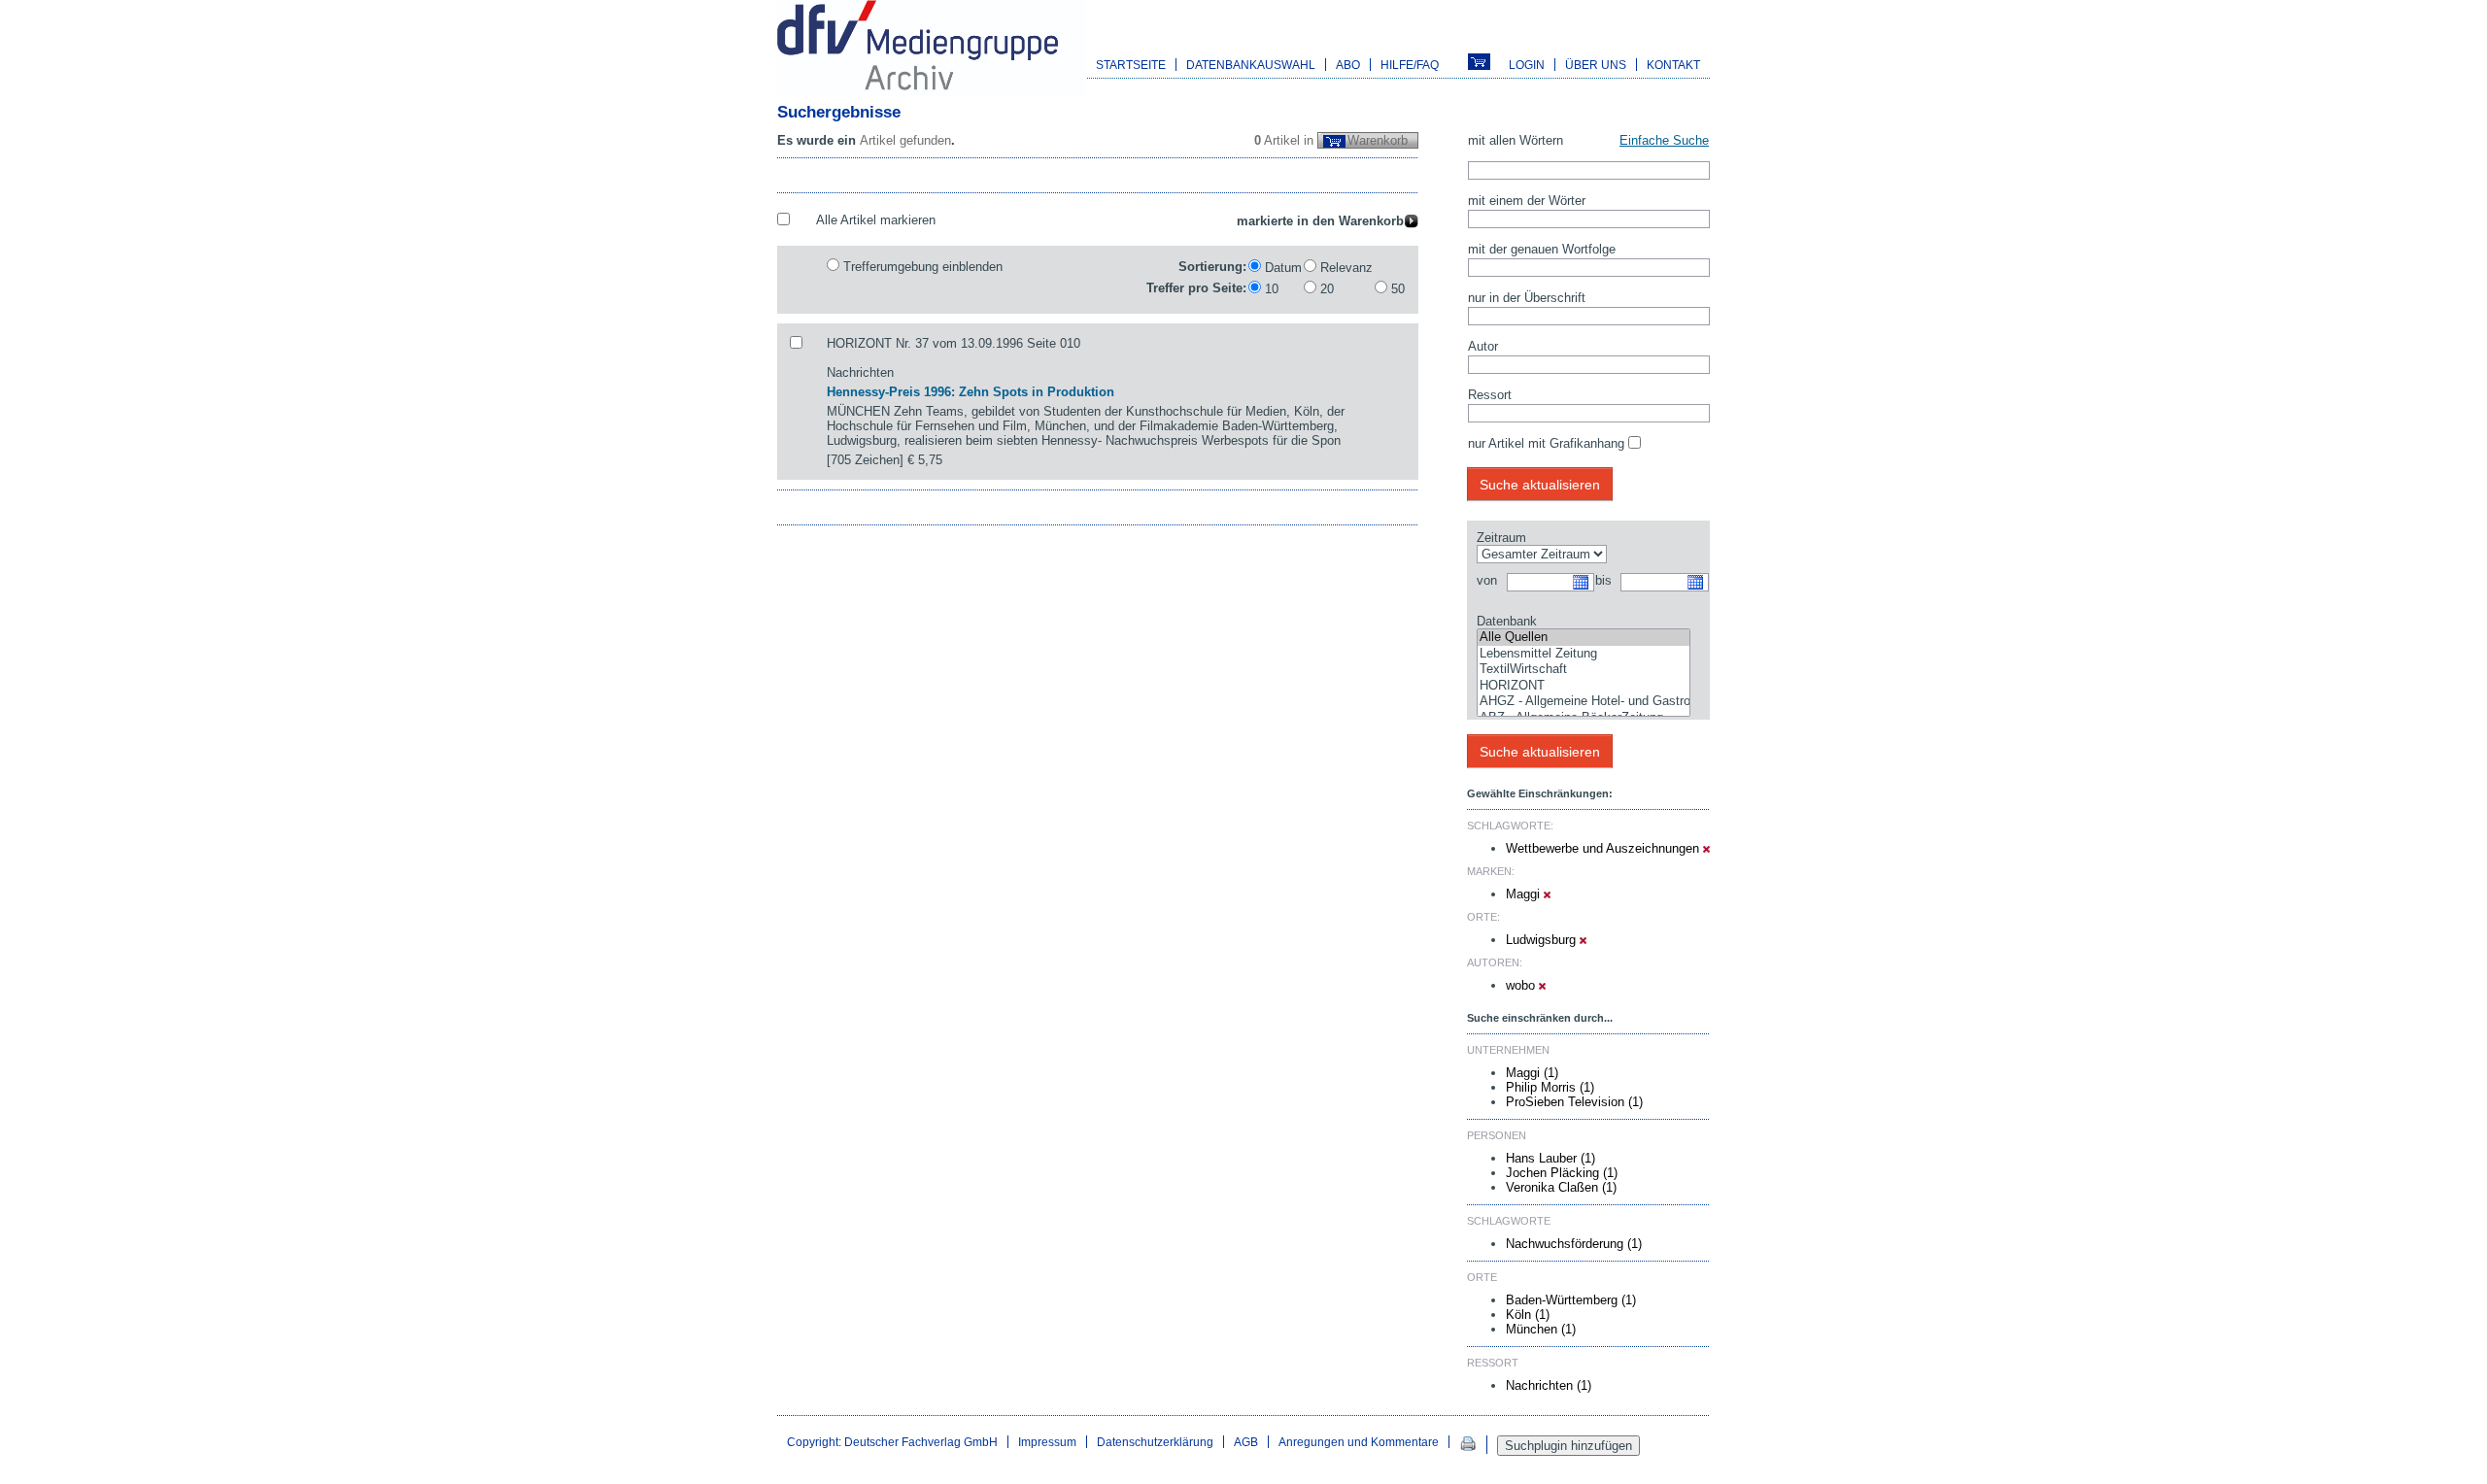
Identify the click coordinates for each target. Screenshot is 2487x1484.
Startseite (1131, 65)
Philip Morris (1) (1550, 1087)
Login (1527, 65)
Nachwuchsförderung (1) (1574, 1244)
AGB (1246, 1442)
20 (1327, 289)
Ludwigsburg (1543, 940)
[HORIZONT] (1584, 686)
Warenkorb (1378, 140)
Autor (1483, 346)
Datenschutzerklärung (1155, 1442)
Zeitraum (1501, 538)
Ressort (1490, 395)
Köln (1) (1528, 1315)
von (1487, 580)
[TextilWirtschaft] (1584, 670)
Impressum (1047, 1442)
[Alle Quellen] (1584, 638)
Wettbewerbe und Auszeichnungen (1604, 848)
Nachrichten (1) (1549, 1385)
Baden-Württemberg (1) (1571, 1300)
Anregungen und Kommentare (1359, 1442)
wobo (1522, 985)
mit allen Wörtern (1516, 140)
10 (1272, 289)
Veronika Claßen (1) (1561, 1187)
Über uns (1596, 65)
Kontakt (1673, 65)
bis (1603, 580)
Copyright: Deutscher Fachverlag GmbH (892, 1442)
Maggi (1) (1532, 1073)
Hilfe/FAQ (1410, 65)
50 (1398, 289)
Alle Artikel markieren (876, 220)
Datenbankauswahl (1251, 65)
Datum (1283, 268)
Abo (1348, 65)
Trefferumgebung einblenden (923, 267)
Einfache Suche (1664, 140)
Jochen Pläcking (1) (1562, 1173)
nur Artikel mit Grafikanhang (1546, 443)
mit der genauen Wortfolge (1542, 249)
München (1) (1541, 1329)
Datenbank (1507, 621)
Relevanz (1346, 268)
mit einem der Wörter (1527, 201)
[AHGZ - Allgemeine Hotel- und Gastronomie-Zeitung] (1584, 702)
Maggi (1525, 894)
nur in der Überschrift (1527, 298)
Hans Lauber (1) (1550, 1158)
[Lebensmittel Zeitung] (1584, 654)
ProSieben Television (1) (1574, 1102)
